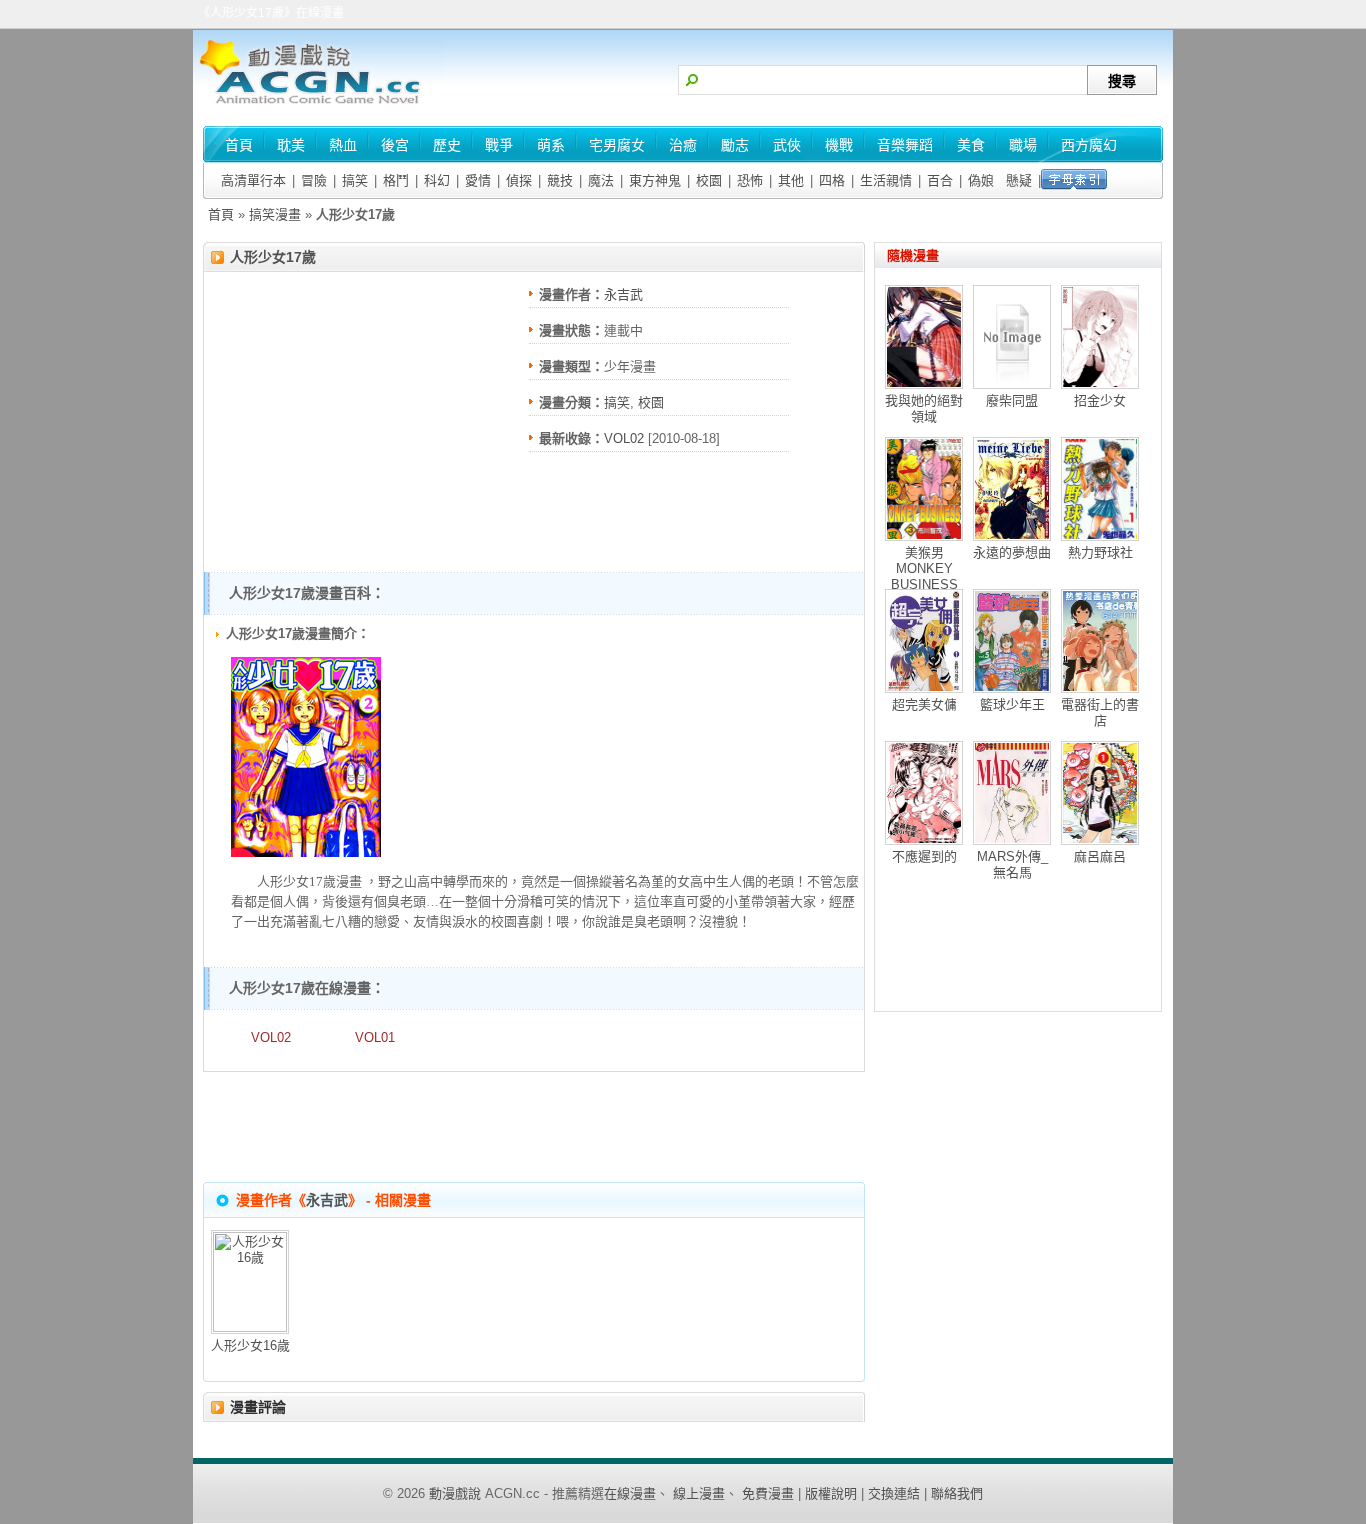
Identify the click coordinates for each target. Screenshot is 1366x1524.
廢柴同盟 (1012, 400)
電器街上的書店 (1100, 712)
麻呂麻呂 (1100, 856)
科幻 (437, 180)
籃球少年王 (1012, 704)
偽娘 (981, 180)
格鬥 (396, 180)
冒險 (314, 180)
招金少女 (1100, 400)
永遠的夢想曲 (1012, 552)
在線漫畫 (630, 1493)
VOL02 (624, 438)
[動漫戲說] (318, 105)
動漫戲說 (455, 1493)
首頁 (221, 214)
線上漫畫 (699, 1493)
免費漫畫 (768, 1493)
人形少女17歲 (273, 257)
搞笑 (355, 180)
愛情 (478, 180)
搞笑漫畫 (275, 214)
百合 (940, 180)
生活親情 (886, 180)
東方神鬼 (655, 180)
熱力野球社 (1100, 552)
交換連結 (894, 1493)
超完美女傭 (924, 704)
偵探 (519, 180)
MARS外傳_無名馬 (1012, 864)
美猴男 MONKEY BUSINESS (924, 568)
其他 (791, 180)
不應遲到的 (924, 856)
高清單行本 (253, 180)
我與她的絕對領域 (924, 408)
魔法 (601, 180)
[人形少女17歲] (306, 852)
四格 (832, 180)
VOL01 (375, 1037)
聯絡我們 (957, 1493)
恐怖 (750, 180)
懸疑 (1019, 180)
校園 (709, 180)
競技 (560, 180)
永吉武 (623, 294)
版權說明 (831, 1493)
